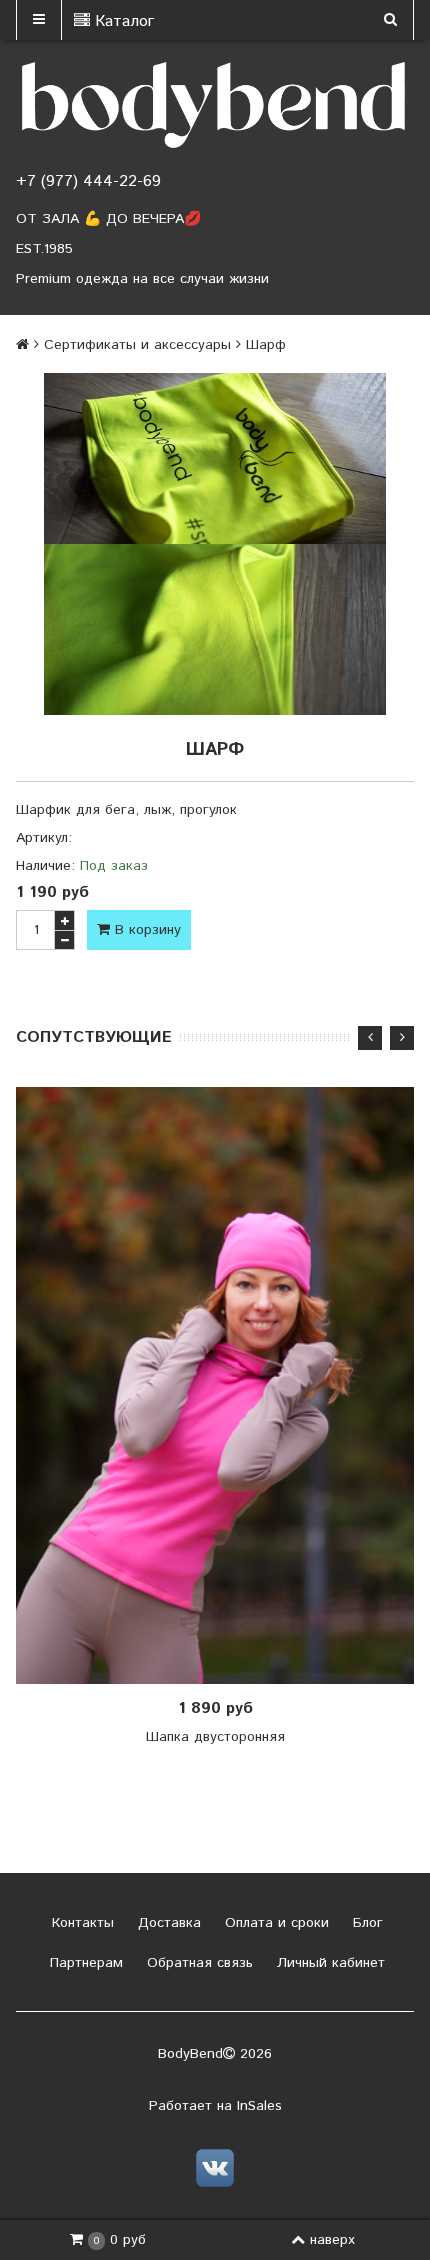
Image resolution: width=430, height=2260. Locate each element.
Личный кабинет (328, 1963)
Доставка (167, 1923)
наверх (332, 2240)
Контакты (80, 1923)
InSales (259, 2106)
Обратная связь (197, 1963)
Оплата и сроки (274, 1923)
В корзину (145, 930)
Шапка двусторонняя (215, 1737)
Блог (365, 1923)
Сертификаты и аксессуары (137, 345)
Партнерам (84, 1963)
